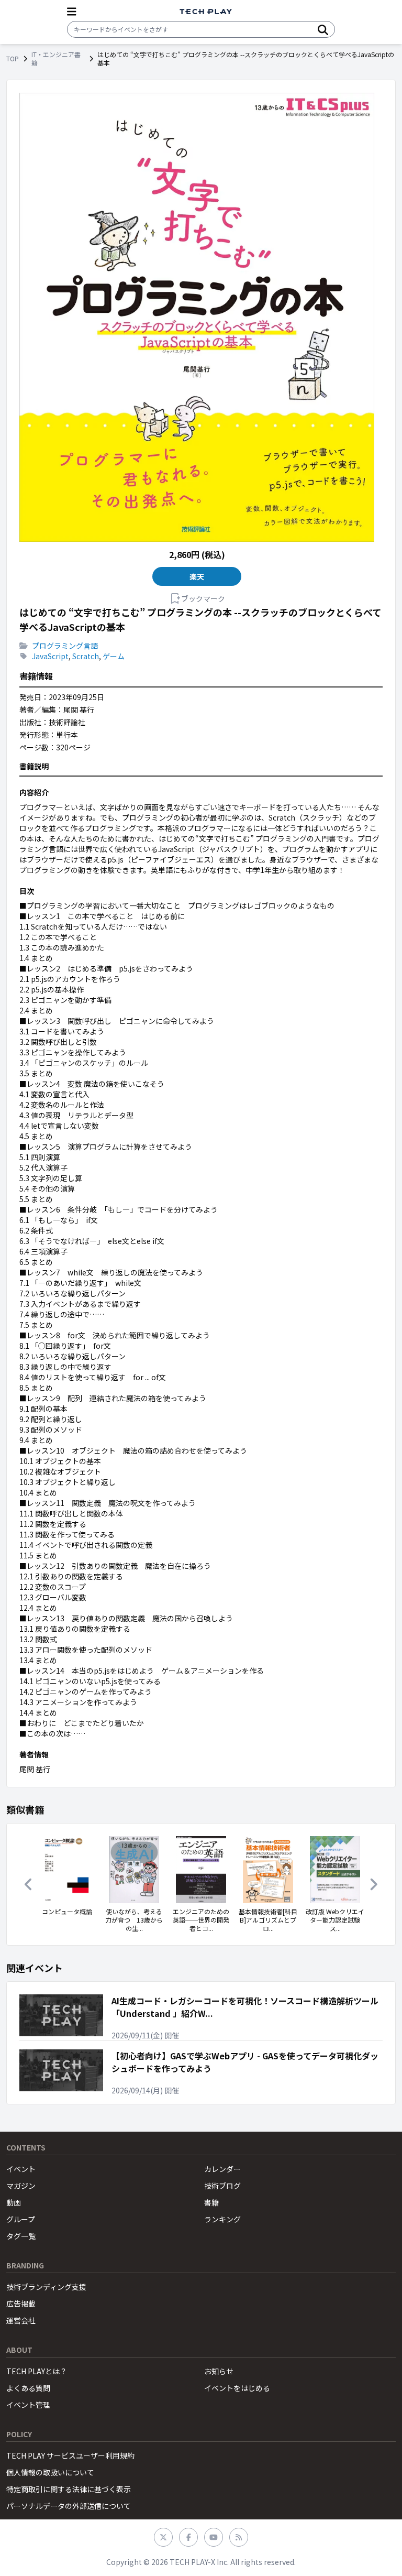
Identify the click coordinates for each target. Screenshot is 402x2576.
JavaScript (50, 656)
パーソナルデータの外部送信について (69, 2506)
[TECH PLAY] (206, 12)
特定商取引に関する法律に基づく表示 (69, 2489)
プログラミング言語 (65, 646)
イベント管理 (28, 2405)
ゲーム (114, 656)
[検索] (323, 29)
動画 (14, 2202)
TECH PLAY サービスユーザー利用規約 (70, 2455)
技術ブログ (222, 2186)
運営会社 (21, 2320)
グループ (21, 2219)
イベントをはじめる (237, 2388)
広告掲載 (21, 2304)
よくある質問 (28, 2388)
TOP (13, 59)
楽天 (197, 576)
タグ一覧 (21, 2236)
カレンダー (222, 2169)
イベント (21, 2169)
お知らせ (219, 2371)
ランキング (222, 2219)
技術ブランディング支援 (46, 2287)
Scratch (86, 656)
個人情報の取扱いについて (50, 2472)
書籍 (211, 2202)
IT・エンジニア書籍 (56, 59)
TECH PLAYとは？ (37, 2371)
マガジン (21, 2186)
